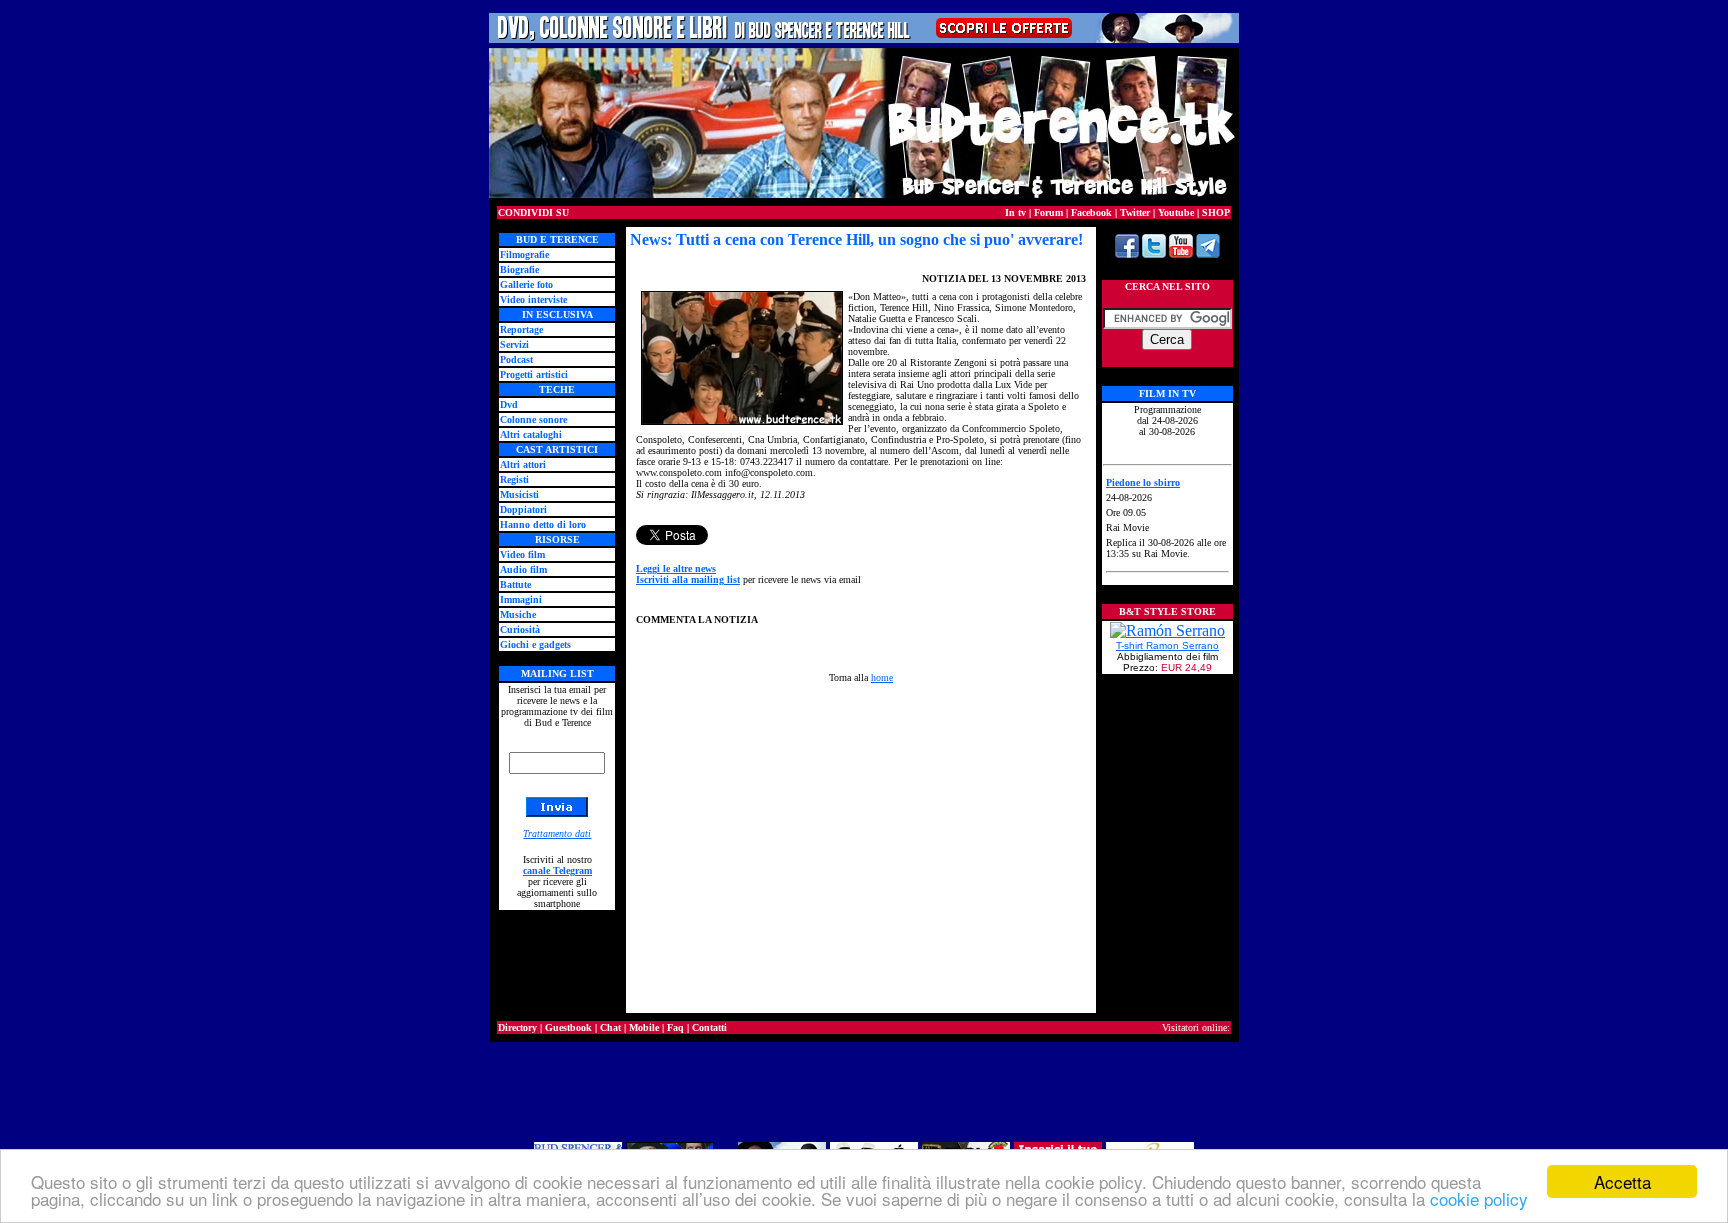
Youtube (1176, 212)
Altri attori (523, 464)
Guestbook (568, 1027)
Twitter (1135, 212)
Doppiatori (523, 509)
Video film (522, 554)
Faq (675, 1027)
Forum (1048, 212)
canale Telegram (557, 870)
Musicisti (519, 494)
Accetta (1622, 1181)
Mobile (644, 1027)
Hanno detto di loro (543, 524)
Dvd (509, 404)
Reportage (521, 329)
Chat (610, 1027)
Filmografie (524, 254)
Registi (514, 479)
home (882, 677)
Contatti (709, 1027)
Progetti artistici (534, 374)
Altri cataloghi (531, 434)
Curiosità (520, 629)
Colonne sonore (533, 419)
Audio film (523, 569)
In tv (1015, 212)
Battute (515, 584)
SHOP (1216, 212)
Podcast (516, 359)
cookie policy (1479, 1198)
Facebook (1091, 212)
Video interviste (533, 299)
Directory (517, 1027)
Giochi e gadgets (535, 644)
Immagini (521, 599)
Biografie (519, 269)
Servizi (514, 344)
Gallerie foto (526, 284)
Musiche (518, 614)
